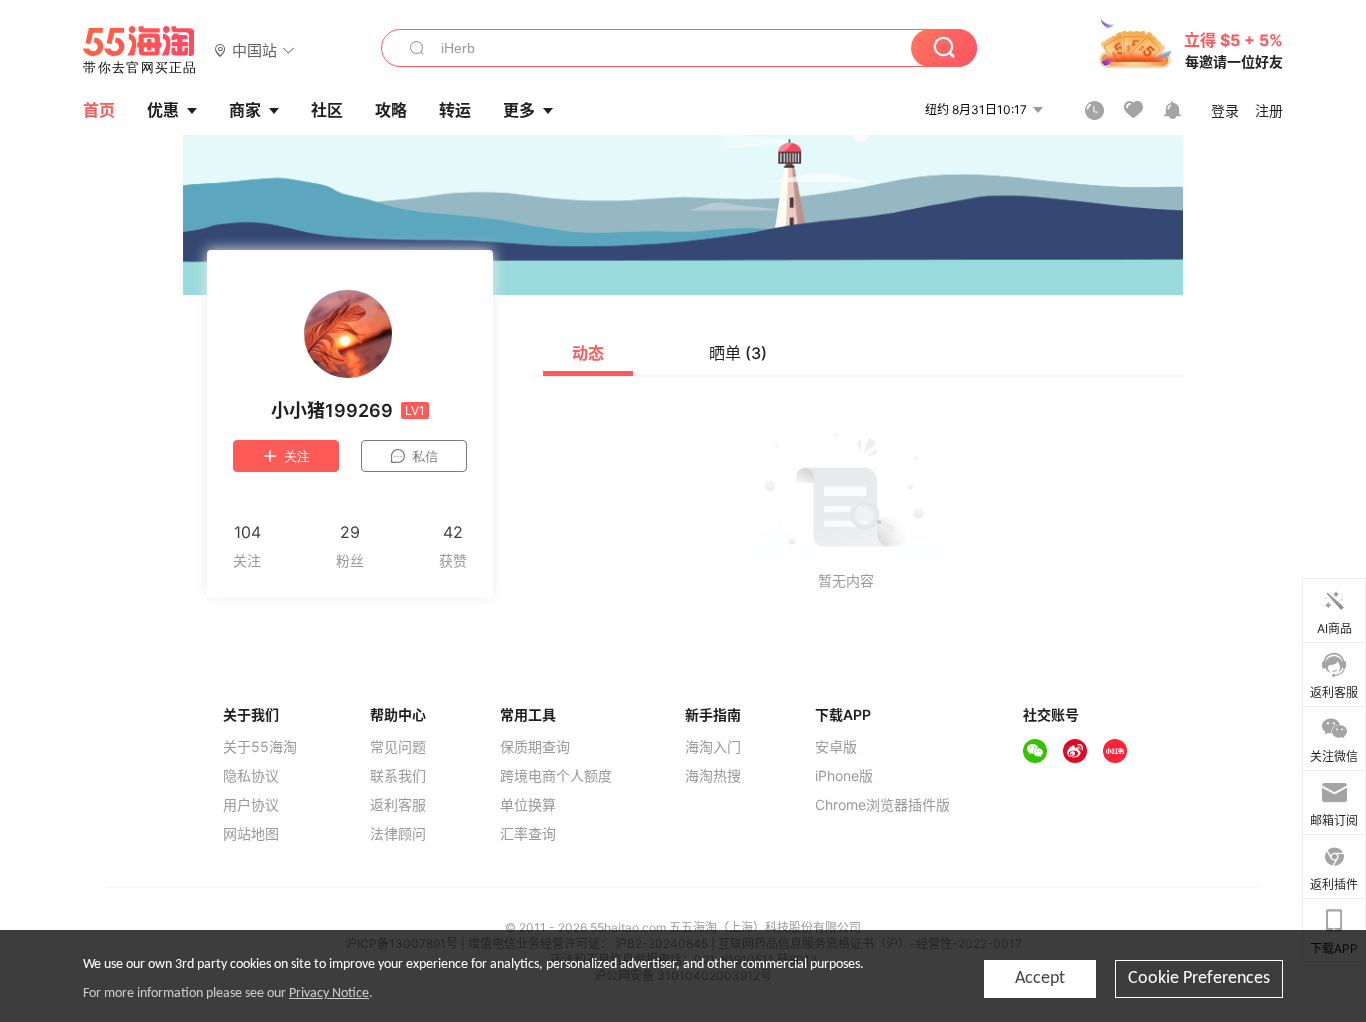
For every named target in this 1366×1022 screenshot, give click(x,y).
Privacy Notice (329, 993)
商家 (245, 110)
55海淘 (140, 50)
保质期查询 (535, 747)
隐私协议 (251, 776)
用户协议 (251, 805)
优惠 (163, 110)
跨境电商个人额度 (556, 776)
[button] (254, 49)
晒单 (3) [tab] (738, 353)
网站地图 (251, 834)
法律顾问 (398, 834)
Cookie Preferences (1199, 978)
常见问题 (398, 747)
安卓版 (836, 747)
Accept (1040, 978)
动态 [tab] (588, 353)
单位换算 (528, 805)
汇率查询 (528, 834)
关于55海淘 (260, 747)
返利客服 (398, 805)
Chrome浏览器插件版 (882, 805)
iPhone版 (844, 776)
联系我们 (398, 776)
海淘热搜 (713, 776)
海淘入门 (713, 747)
